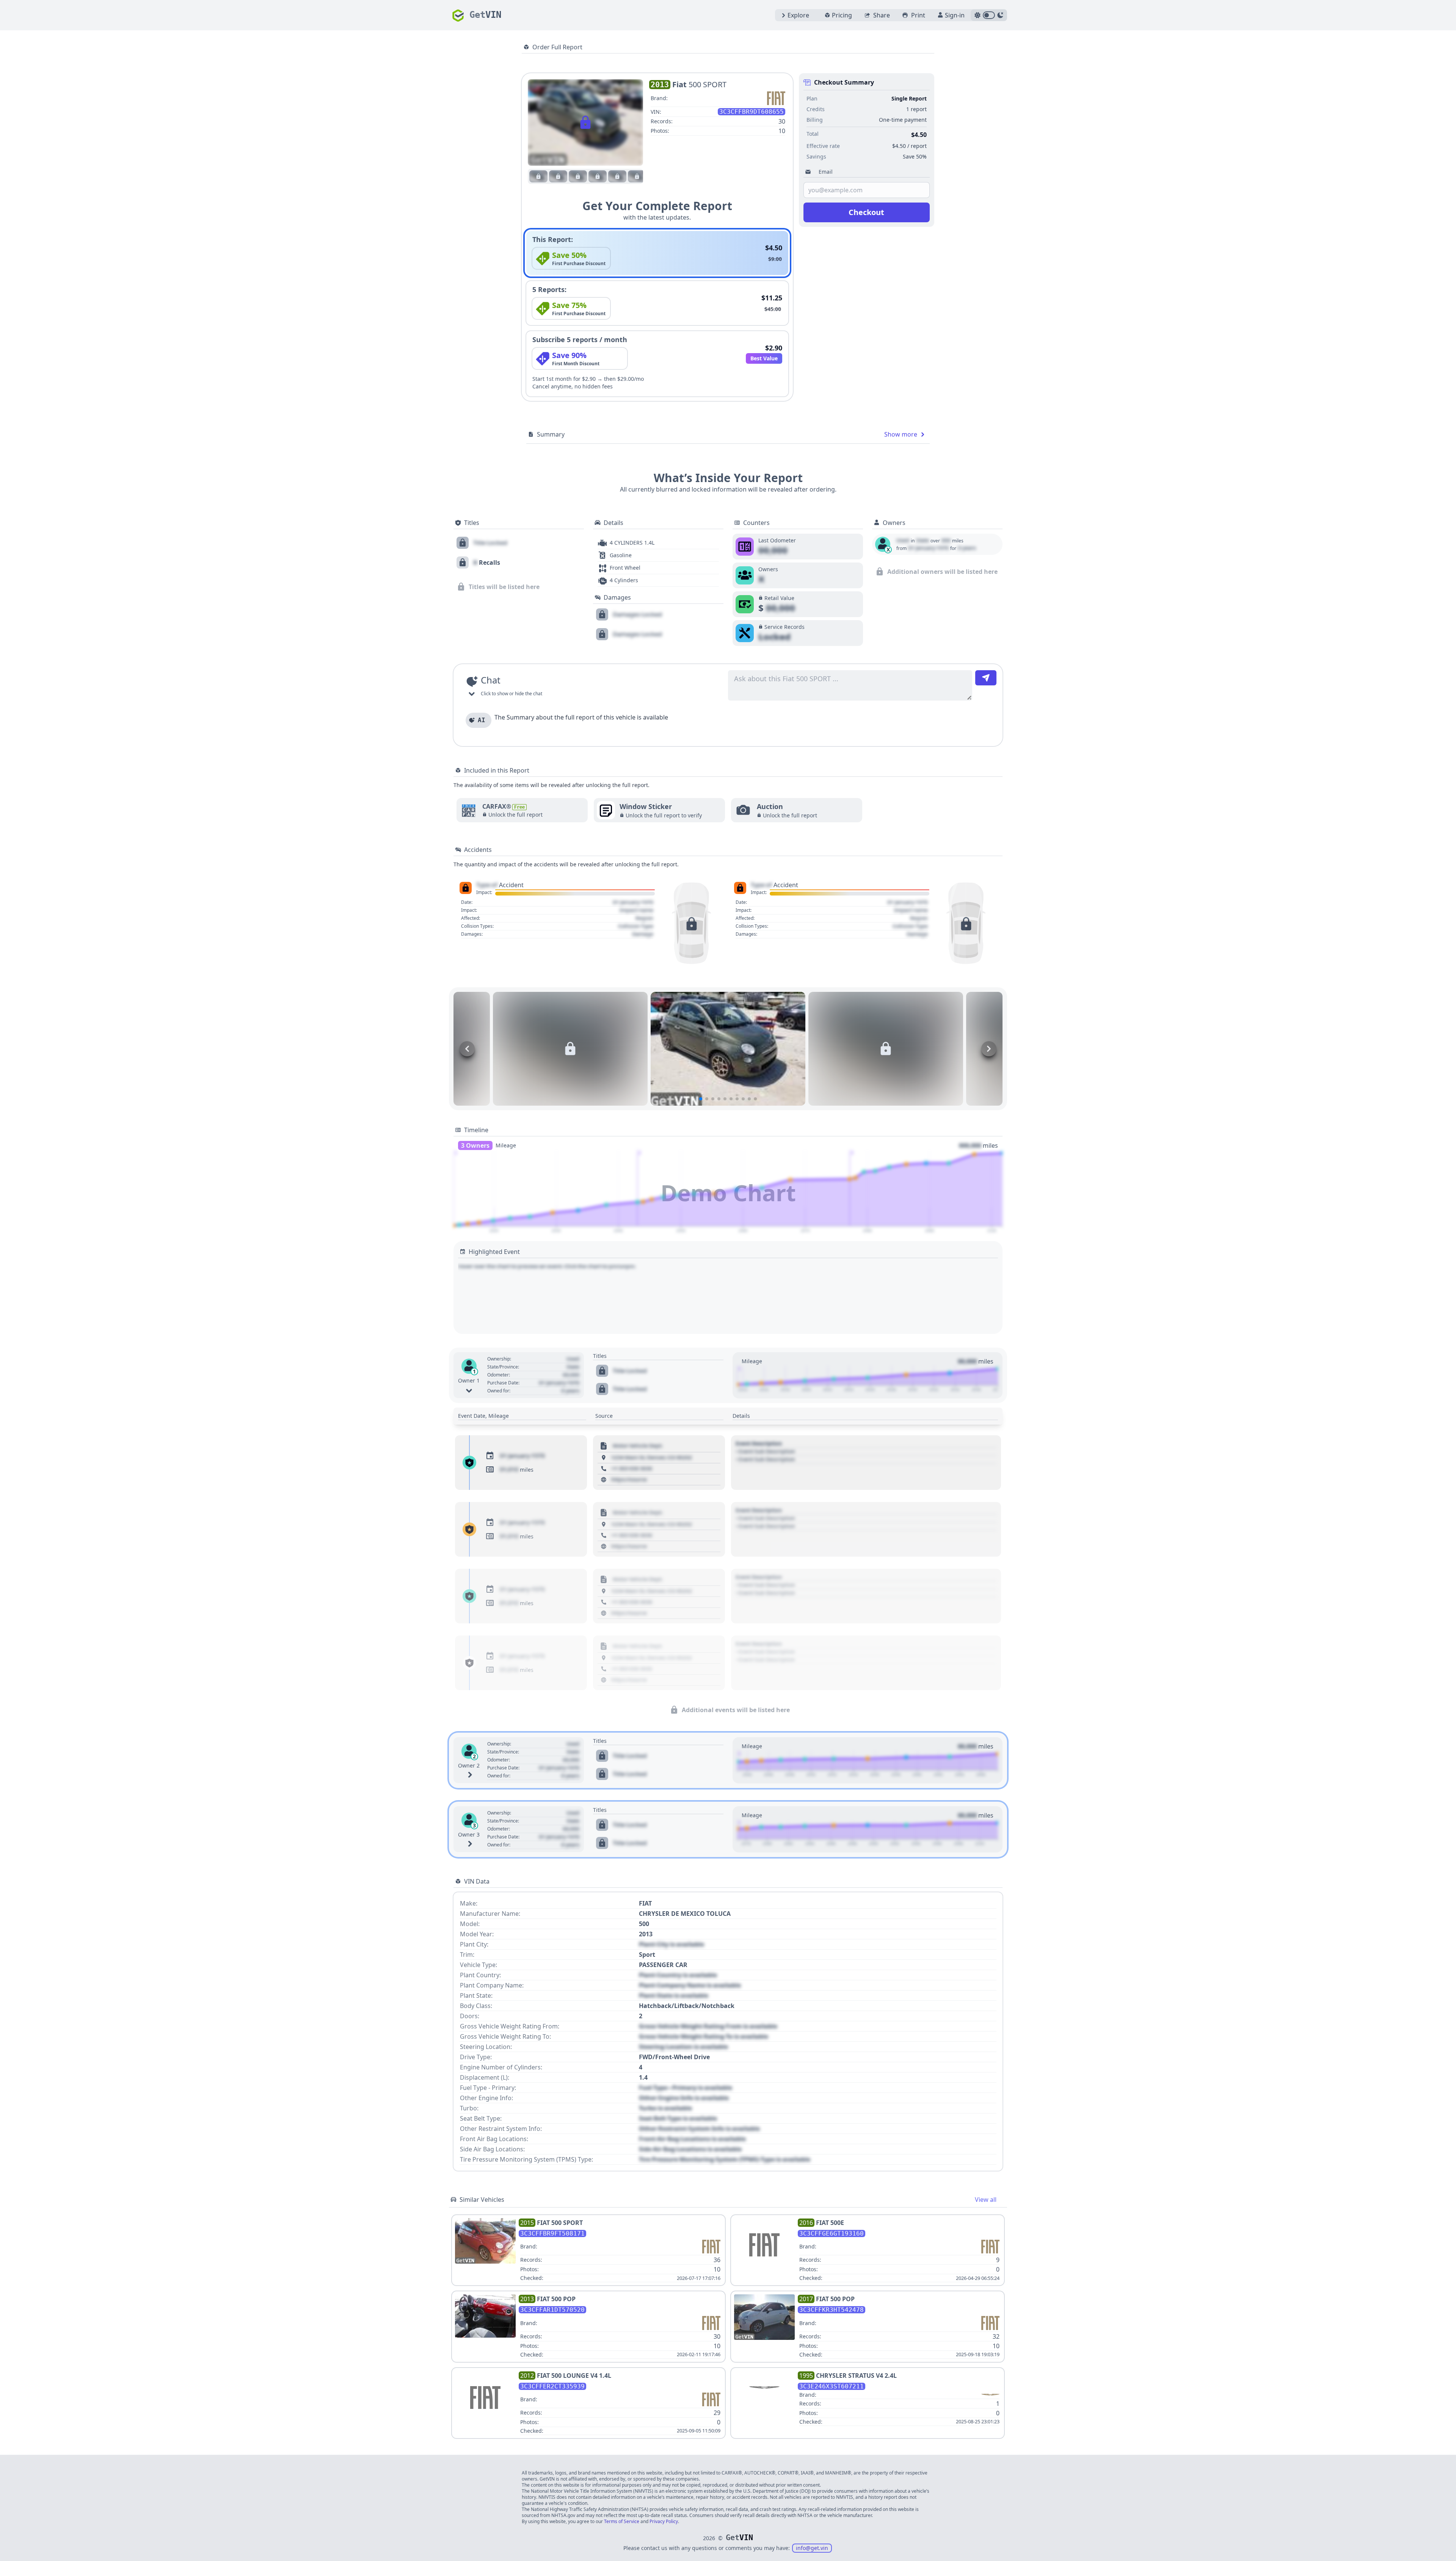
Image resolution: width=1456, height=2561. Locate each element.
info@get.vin (812, 2548)
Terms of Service (622, 2521)
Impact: (484, 892)
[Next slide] (989, 1049)
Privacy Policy (664, 2521)
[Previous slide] (467, 1049)
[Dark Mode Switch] (989, 15)
